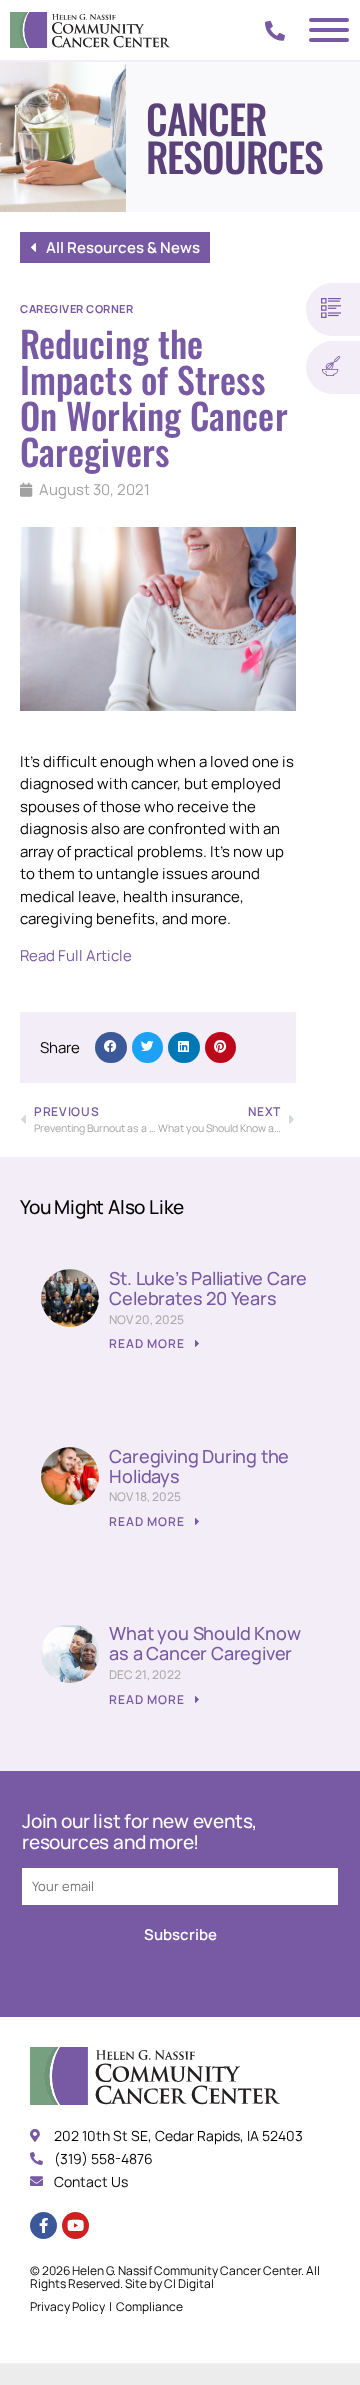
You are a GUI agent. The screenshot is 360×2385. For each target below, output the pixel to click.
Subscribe (180, 1934)
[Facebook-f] (43, 2225)
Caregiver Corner (76, 308)
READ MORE (148, 1343)
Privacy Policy (67, 2306)
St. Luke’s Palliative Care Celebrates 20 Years (208, 1288)
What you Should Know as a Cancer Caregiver (204, 1643)
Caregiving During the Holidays (199, 1466)
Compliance (149, 2306)
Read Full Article (76, 955)
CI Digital (189, 2283)
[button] (111, 1048)
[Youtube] (75, 2225)
